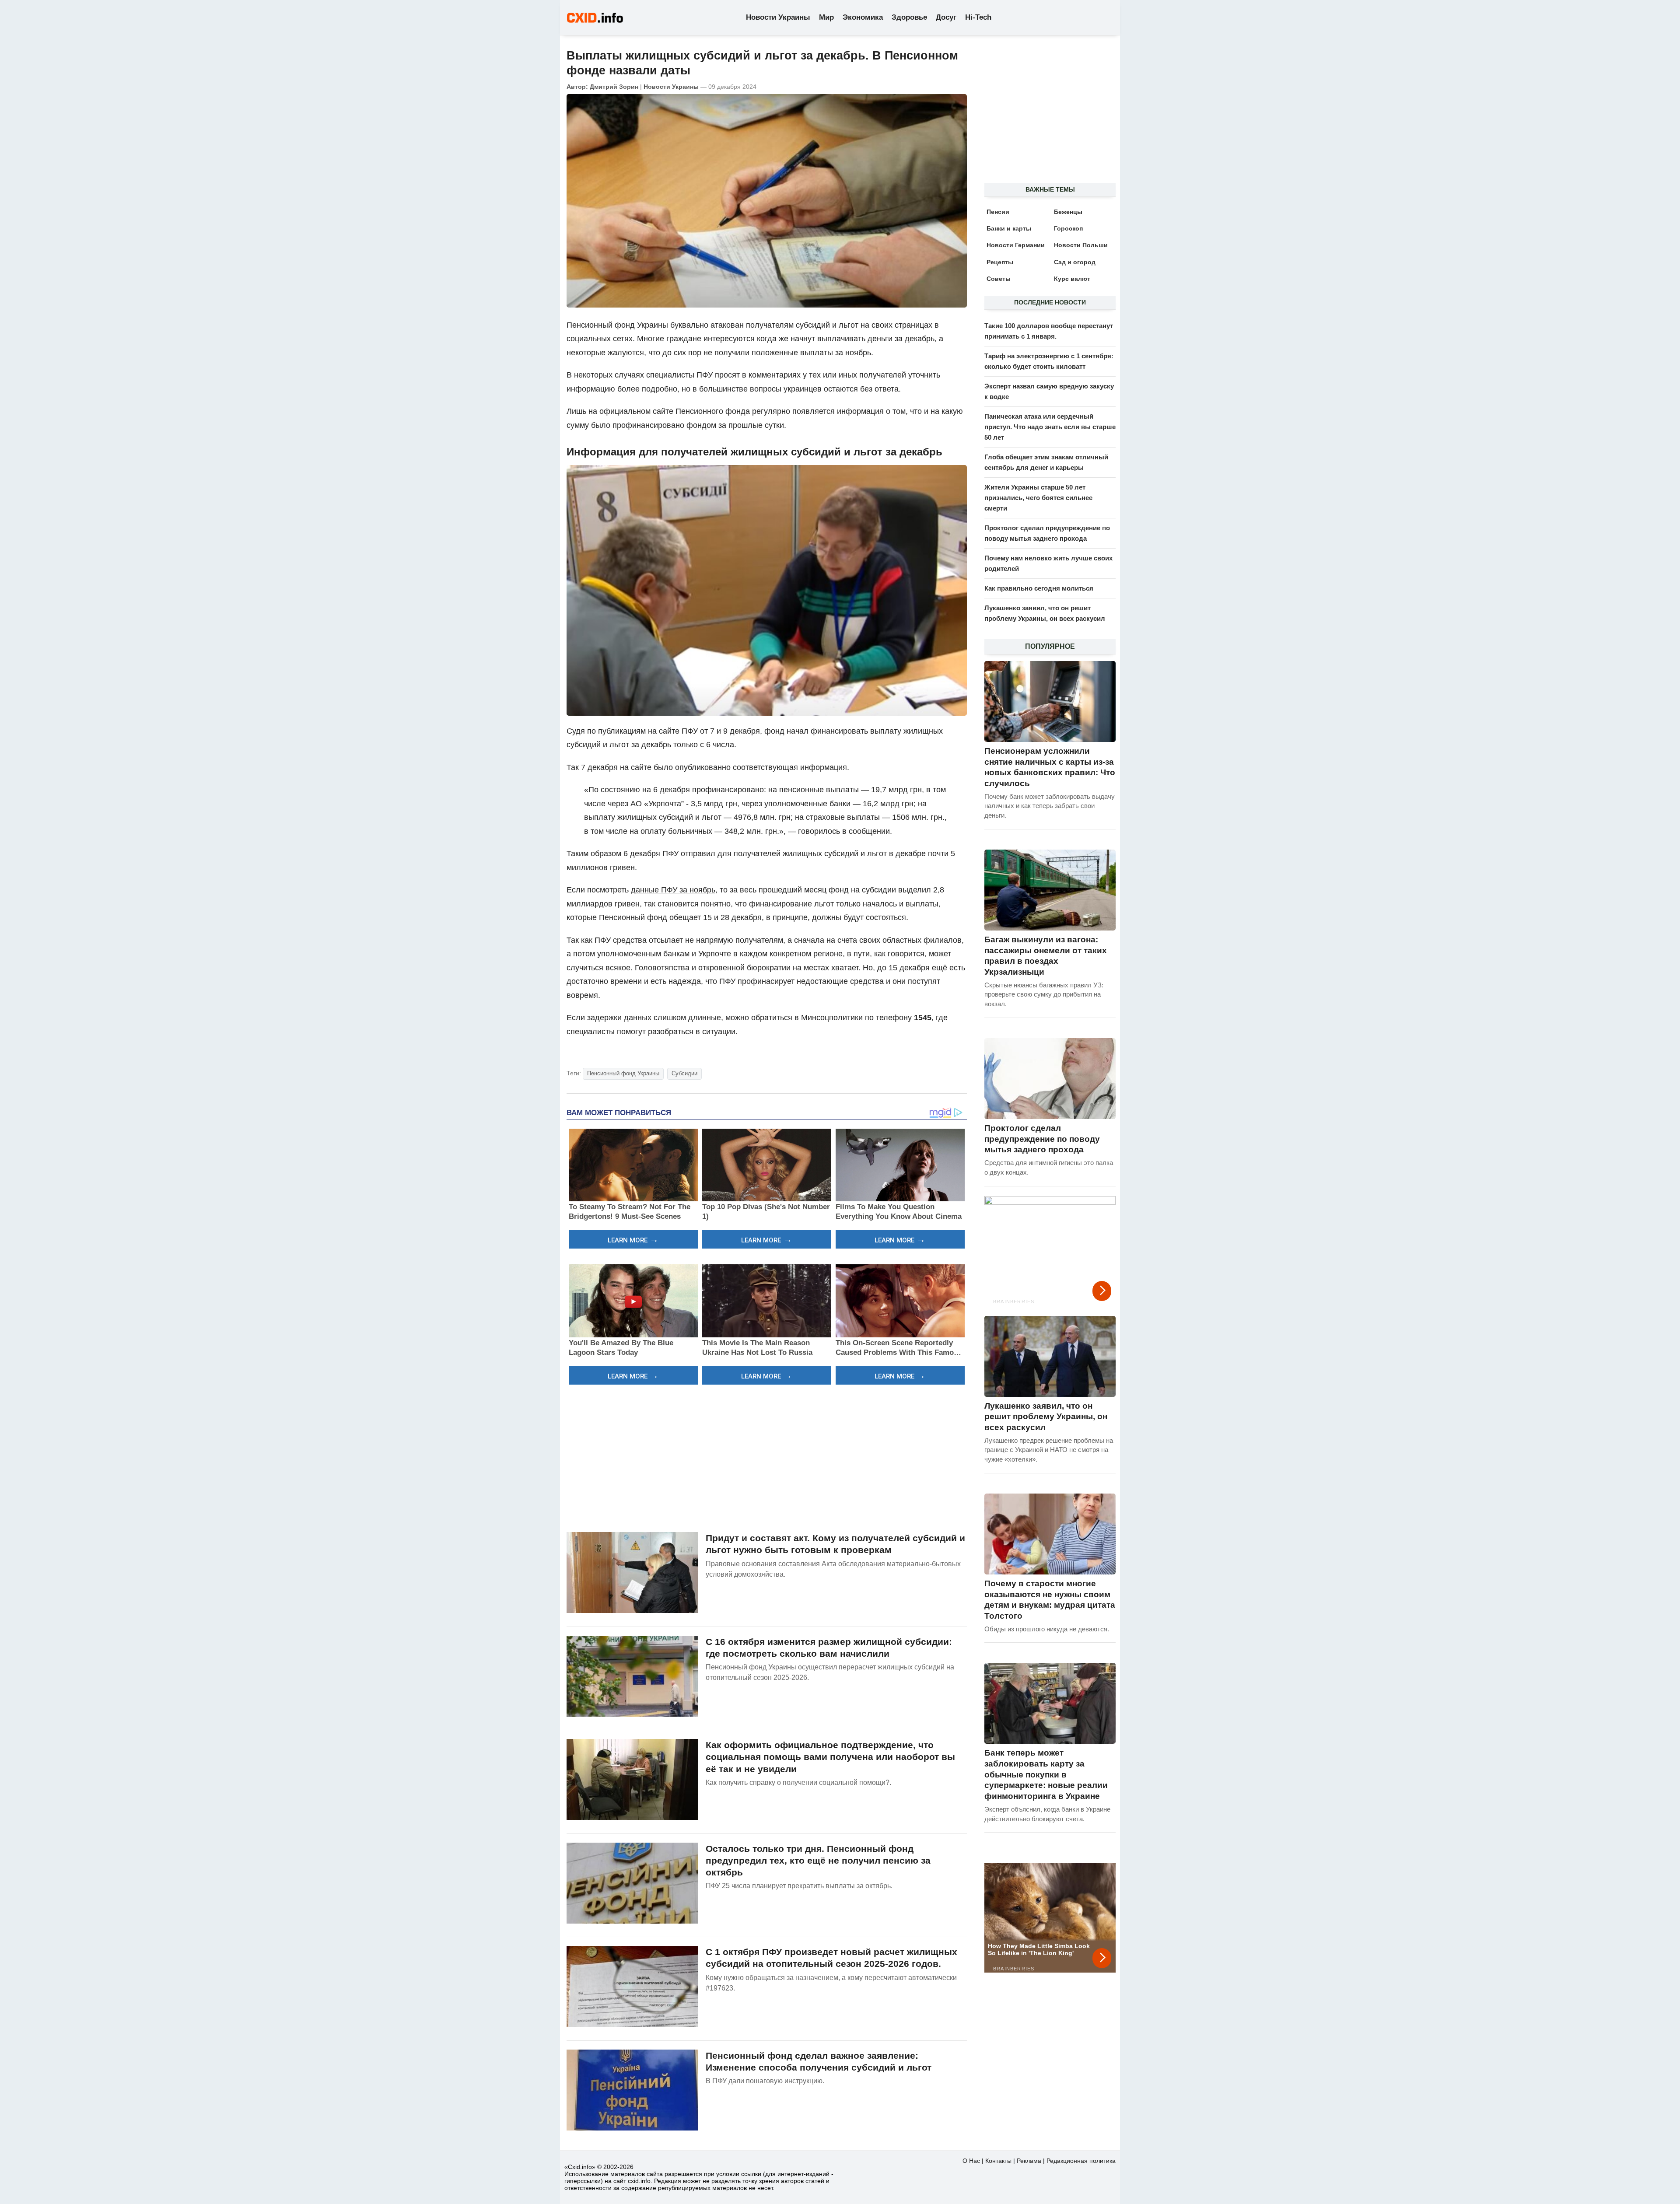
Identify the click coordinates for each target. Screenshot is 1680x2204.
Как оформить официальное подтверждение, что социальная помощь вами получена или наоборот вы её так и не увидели (830, 1757)
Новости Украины (778, 17)
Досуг (946, 17)
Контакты (998, 2161)
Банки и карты (1009, 228)
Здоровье (909, 17)
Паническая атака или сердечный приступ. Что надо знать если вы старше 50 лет (1050, 427)
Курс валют (1072, 279)
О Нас (971, 2161)
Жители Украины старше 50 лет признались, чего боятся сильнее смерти (1038, 498)
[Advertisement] (767, 1457)
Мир (826, 17)
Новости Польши (1081, 245)
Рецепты (1000, 262)
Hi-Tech (978, 17)
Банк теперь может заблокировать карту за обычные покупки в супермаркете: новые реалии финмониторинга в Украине (1046, 1774)
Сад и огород (1075, 262)
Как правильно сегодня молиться (1039, 588)
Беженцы (1068, 212)
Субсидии (684, 1073)
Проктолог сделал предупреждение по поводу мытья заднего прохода (1042, 1139)
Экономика (863, 17)
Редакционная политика (1081, 2161)
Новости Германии (1016, 245)
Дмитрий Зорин (614, 87)
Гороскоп (1068, 228)
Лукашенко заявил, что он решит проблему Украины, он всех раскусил (1046, 1417)
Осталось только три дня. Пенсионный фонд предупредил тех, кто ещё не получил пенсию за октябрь (818, 1861)
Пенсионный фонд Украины (623, 1073)
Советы (999, 279)
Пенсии (998, 212)
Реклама (1029, 2161)
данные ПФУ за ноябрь (673, 890)
